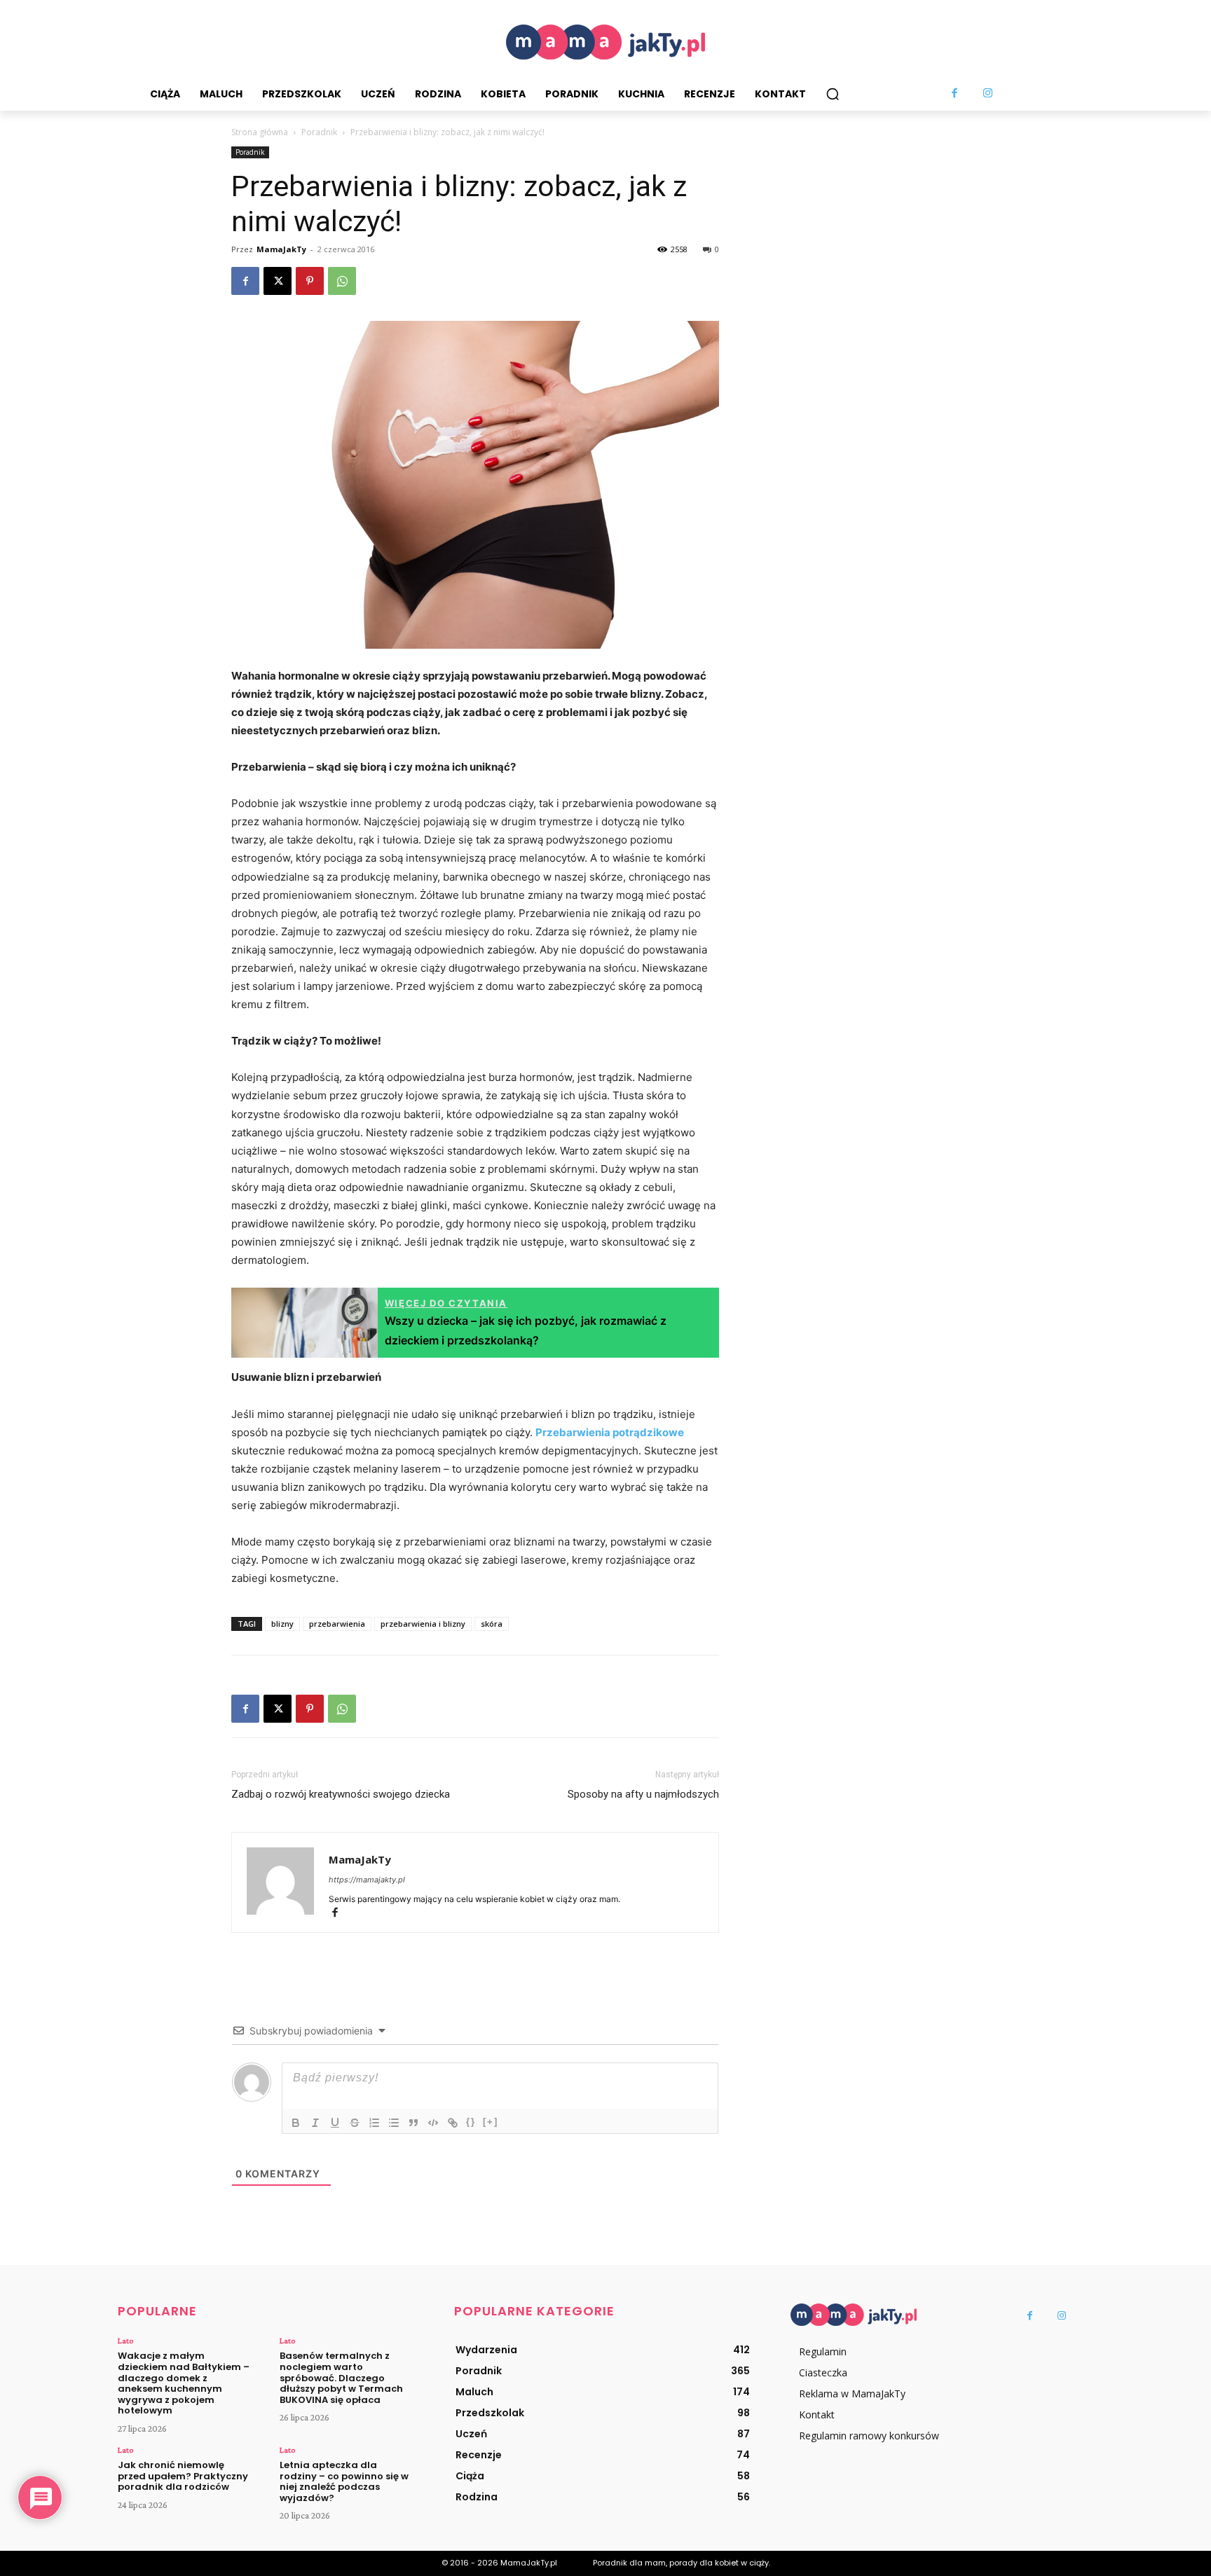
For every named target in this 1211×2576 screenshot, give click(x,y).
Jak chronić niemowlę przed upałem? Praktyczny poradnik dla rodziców (183, 2476)
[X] (278, 281)
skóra (492, 1624)
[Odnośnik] (453, 2123)
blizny (282, 1624)
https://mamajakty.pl (367, 1880)
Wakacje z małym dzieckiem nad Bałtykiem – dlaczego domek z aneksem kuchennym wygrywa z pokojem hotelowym (184, 2383)
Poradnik (319, 132)
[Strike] (355, 2123)
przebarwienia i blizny (423, 1624)
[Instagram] (988, 94)
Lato (125, 2341)
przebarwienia (337, 1624)
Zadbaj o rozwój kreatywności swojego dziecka (341, 1794)
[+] (491, 2122)
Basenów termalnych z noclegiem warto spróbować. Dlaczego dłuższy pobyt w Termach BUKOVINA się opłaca (341, 2377)
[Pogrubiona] (296, 2123)
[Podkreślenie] (335, 2123)
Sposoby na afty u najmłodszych (643, 1794)
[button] (833, 94)
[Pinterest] (310, 281)
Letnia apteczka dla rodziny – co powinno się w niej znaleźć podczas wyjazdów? (344, 2481)
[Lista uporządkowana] (374, 2123)
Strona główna (260, 132)
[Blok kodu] (433, 2123)
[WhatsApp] (342, 281)
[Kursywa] (315, 2123)
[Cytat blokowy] (413, 2123)
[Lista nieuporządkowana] (394, 2123)
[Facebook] (955, 94)
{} (471, 2122)
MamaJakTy (281, 249)
